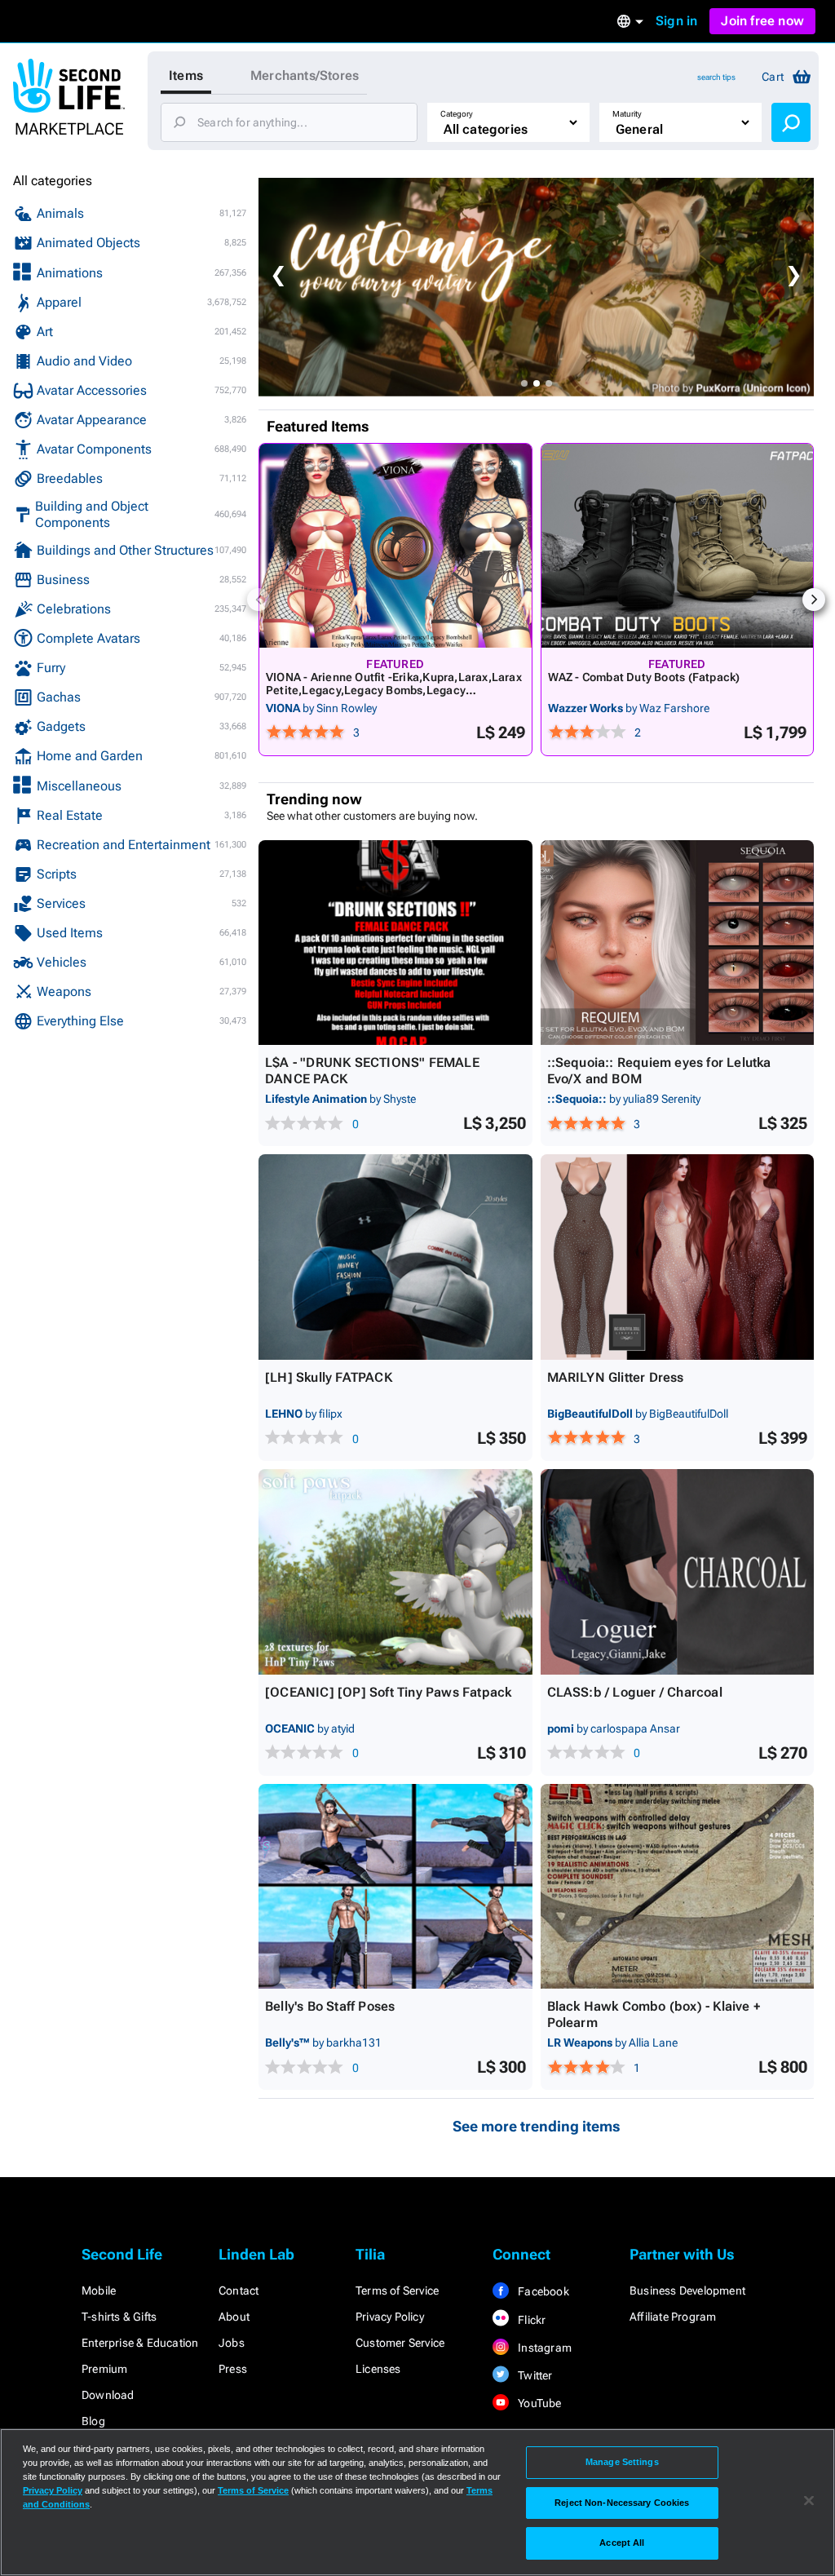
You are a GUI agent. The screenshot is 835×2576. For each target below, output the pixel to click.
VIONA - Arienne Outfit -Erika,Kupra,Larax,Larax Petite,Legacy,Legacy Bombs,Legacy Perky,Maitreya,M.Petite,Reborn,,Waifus (394, 690)
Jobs (232, 2343)
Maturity (627, 114)
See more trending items (537, 2126)
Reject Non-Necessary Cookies (622, 2503)
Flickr (530, 2320)
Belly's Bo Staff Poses (330, 2006)
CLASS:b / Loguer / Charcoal (635, 1692)
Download (108, 2395)
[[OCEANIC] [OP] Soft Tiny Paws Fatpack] (395, 1572)
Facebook (542, 2291)
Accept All (622, 2543)
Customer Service (400, 2343)
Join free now (762, 21)
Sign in (676, 21)
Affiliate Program (673, 2317)
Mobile (99, 2291)
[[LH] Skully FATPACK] (395, 1257)
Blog (93, 2421)
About (234, 2317)
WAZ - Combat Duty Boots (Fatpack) (644, 677)
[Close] (809, 2501)
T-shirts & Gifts (119, 2317)
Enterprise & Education (140, 2343)
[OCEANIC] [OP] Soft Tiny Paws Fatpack (388, 1692)
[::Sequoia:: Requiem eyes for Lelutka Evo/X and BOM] (678, 943)
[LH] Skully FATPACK (329, 1377)
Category (457, 114)
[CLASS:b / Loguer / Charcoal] (678, 1572)
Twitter (534, 2375)
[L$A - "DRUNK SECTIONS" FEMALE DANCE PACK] (395, 943)
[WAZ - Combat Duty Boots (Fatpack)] (678, 546)
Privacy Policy (390, 2317)
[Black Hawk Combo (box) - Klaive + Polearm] (678, 1887)
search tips (716, 77)
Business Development (687, 2291)
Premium (104, 2369)
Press (233, 2369)
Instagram (543, 2348)
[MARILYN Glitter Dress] (678, 1257)
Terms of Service (397, 2291)
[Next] (814, 600)
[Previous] (258, 600)
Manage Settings (622, 2462)
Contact (239, 2291)
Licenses (378, 2369)
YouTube (539, 2403)
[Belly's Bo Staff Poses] (395, 1887)
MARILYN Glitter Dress (616, 1377)
